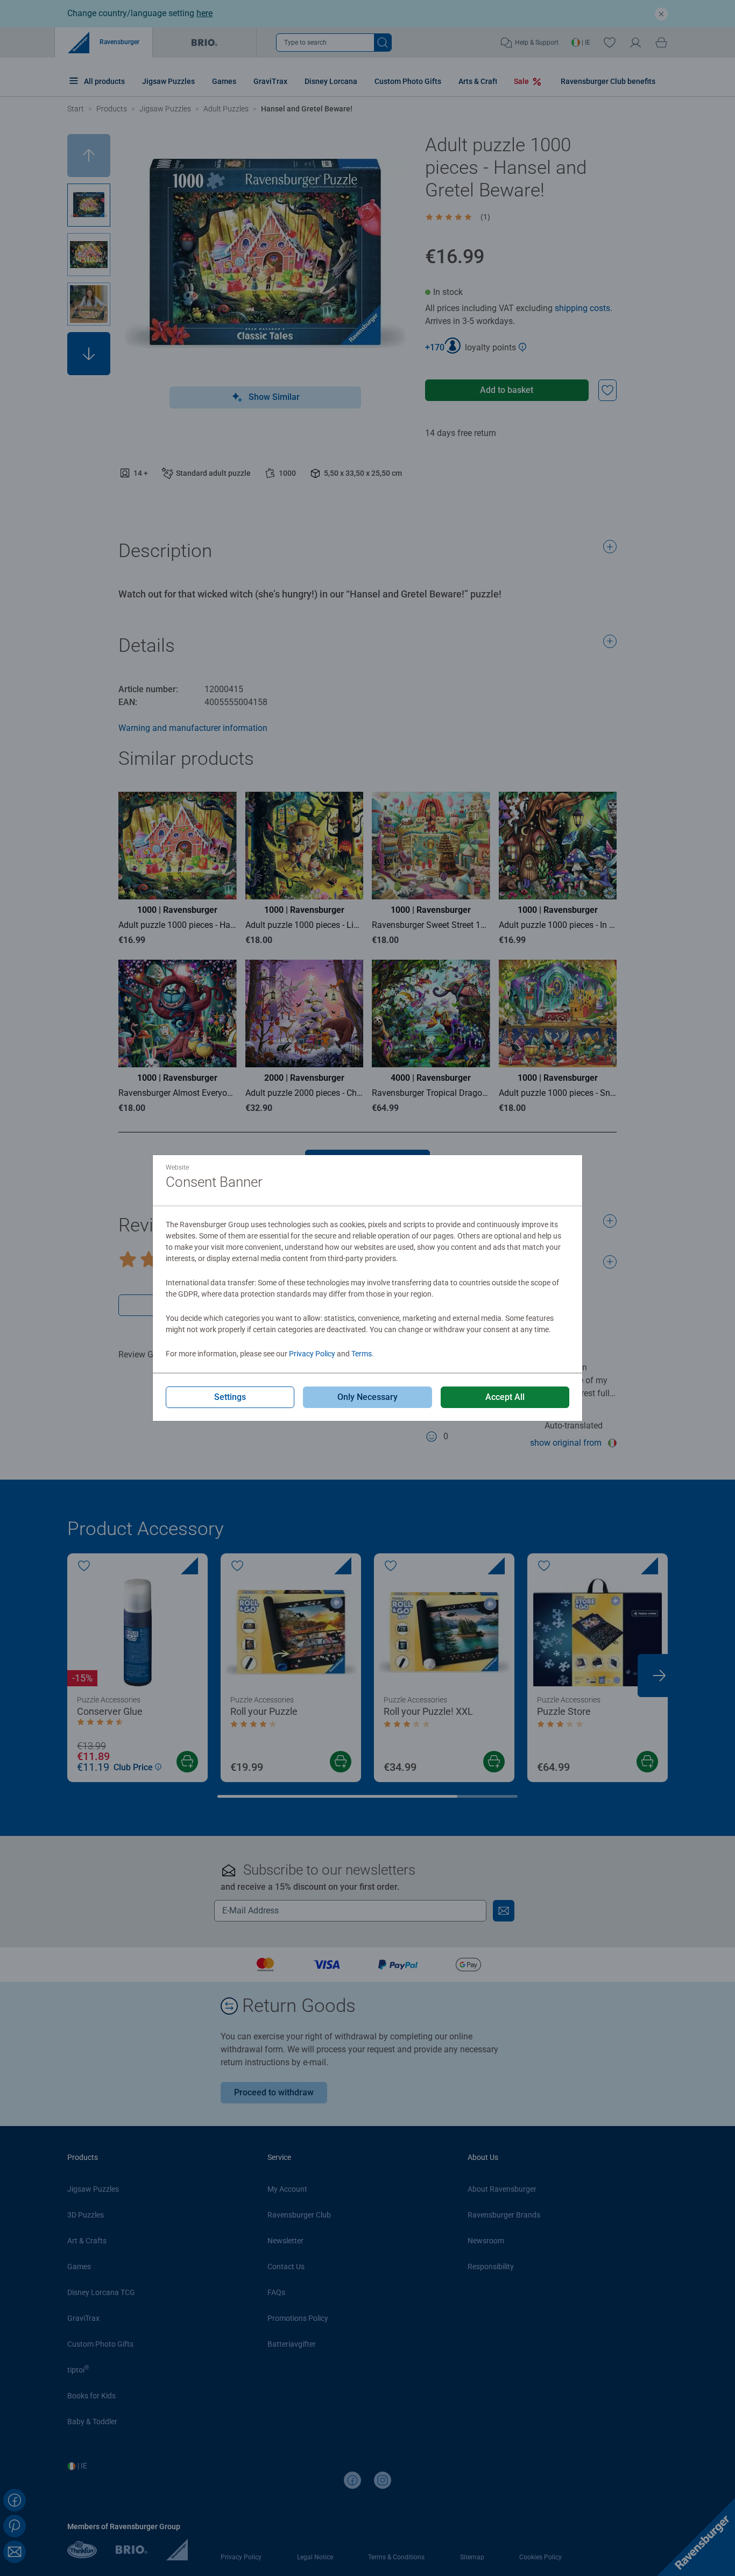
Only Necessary (367, 1397)
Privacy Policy (312, 1354)
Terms (362, 1354)
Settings (230, 1397)
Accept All (505, 1397)
